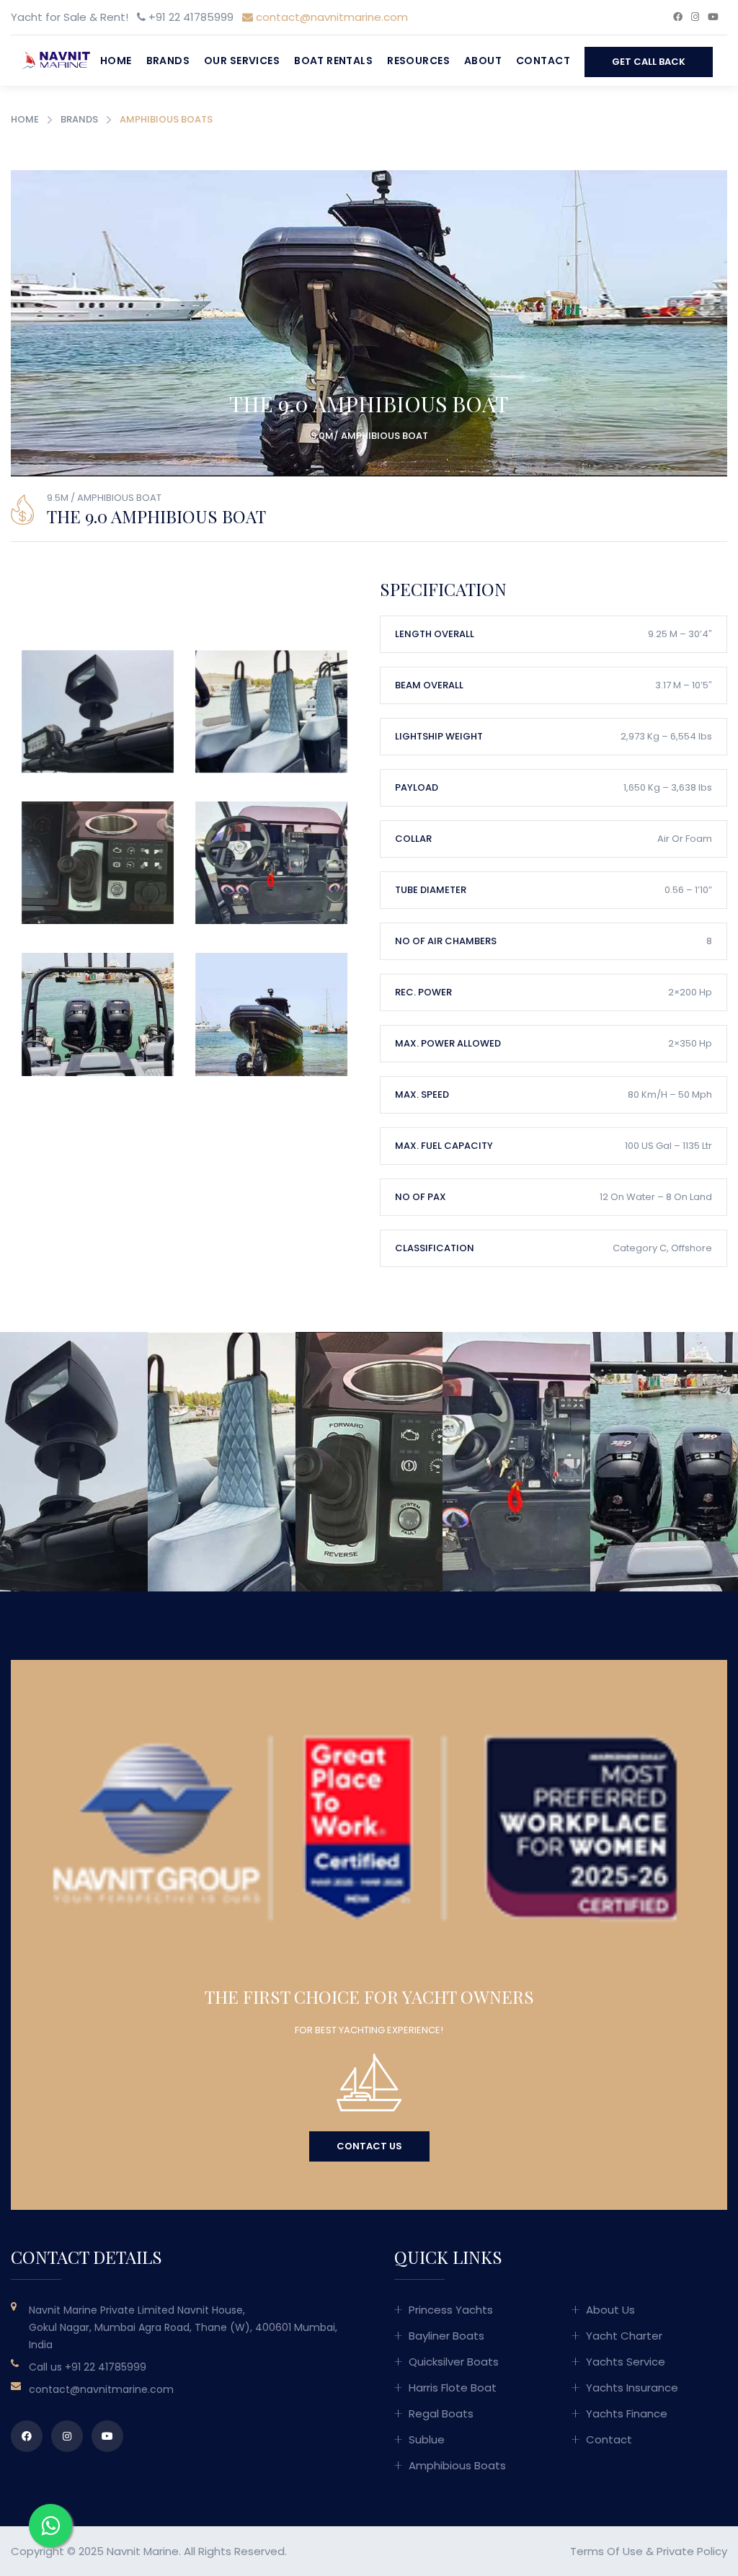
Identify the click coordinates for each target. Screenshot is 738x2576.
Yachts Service (626, 2362)
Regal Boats (441, 2413)
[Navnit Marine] (52, 59)
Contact (543, 61)
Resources (418, 61)
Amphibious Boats (457, 2465)
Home (116, 61)
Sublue (427, 2439)
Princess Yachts (451, 2310)
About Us (610, 2310)
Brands (168, 61)
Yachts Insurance (632, 2388)
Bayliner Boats (446, 2336)
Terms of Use (606, 2551)
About (483, 61)
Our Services (242, 61)
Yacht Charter (624, 2336)
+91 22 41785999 (106, 2367)
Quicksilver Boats (454, 2362)
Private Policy (692, 2551)
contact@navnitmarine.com (330, 17)
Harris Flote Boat (453, 2388)
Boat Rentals (333, 61)
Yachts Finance (627, 2413)
